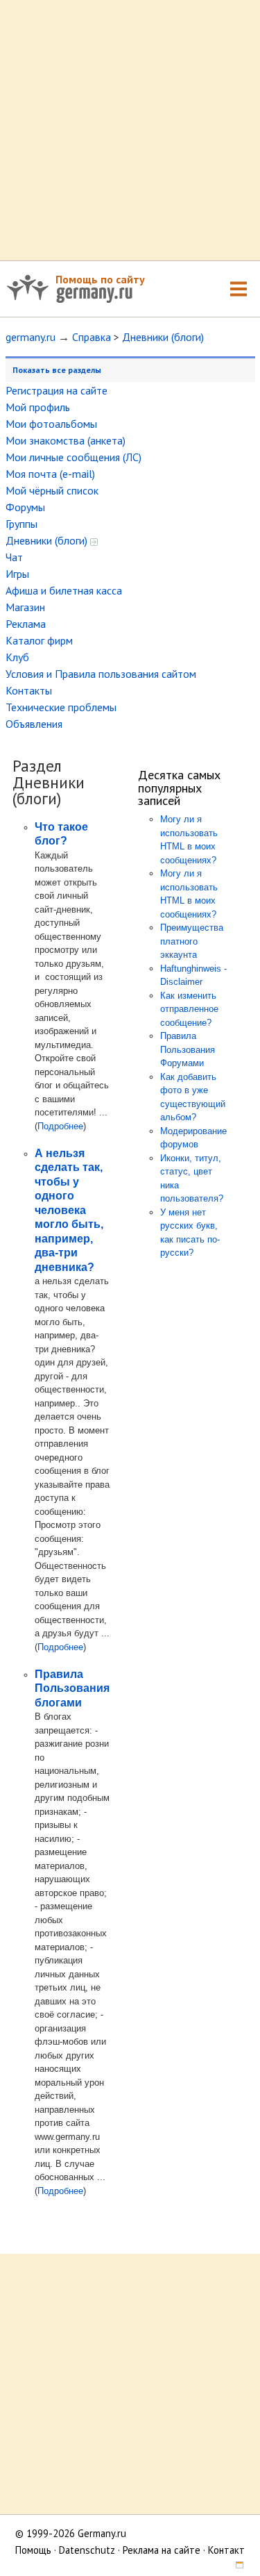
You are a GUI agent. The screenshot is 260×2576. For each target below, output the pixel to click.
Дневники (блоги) (163, 337)
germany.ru (31, 337)
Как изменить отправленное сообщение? (189, 1009)
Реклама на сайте (162, 2550)
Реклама (26, 624)
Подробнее (60, 1126)
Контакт (226, 2550)
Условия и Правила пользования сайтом (101, 674)
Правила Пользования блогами (72, 1688)
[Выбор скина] (235, 2567)
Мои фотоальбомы (51, 424)
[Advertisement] (130, 130)
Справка (92, 337)
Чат (14, 557)
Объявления (34, 724)
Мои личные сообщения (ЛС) (73, 457)
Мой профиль (38, 407)
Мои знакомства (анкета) (66, 440)
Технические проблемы (61, 707)
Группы (21, 524)
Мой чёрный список (52, 490)
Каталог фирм (39, 640)
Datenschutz (87, 2550)
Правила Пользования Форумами (188, 1049)
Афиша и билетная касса (64, 590)
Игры (17, 574)
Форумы (25, 507)
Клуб (17, 657)
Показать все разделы (57, 370)
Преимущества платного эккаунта (192, 941)
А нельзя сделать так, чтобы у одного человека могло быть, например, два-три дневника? (69, 1210)
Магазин (25, 607)
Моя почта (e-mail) (50, 474)
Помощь (33, 2550)
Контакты (29, 690)
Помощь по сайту (100, 279)
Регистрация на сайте (57, 390)
